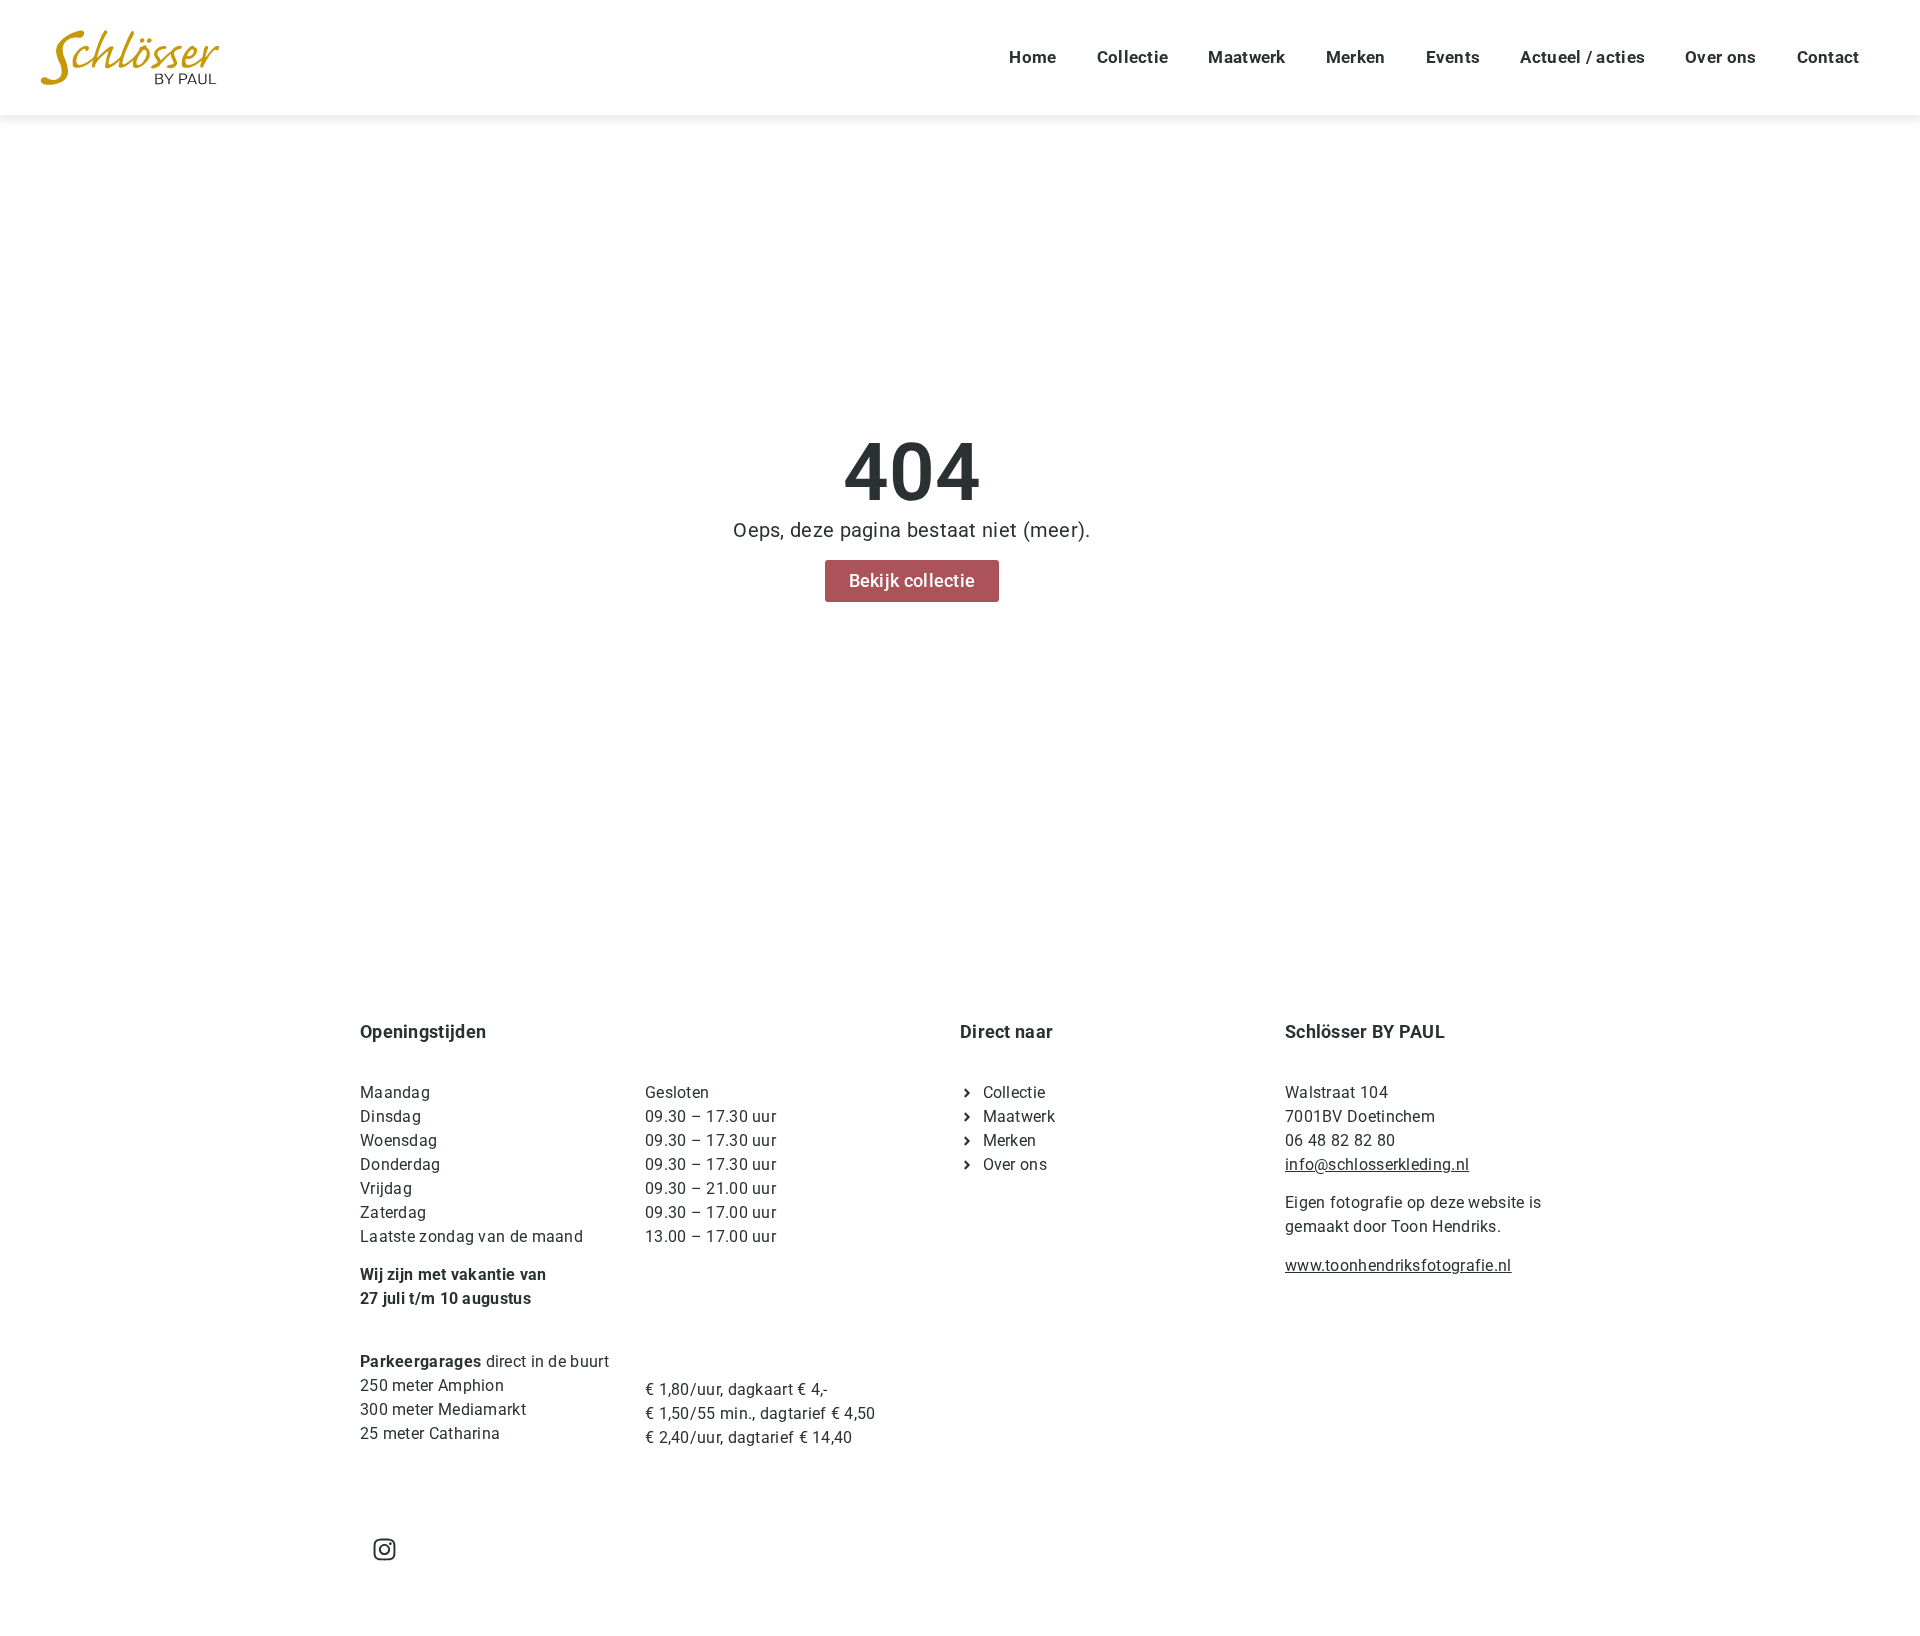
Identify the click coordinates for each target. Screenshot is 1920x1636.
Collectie (1133, 57)
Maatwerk (1246, 57)
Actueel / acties (1582, 57)
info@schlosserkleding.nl (1377, 1164)
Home (1032, 57)
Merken (1356, 57)
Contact (1828, 57)
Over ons (1720, 57)
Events (1453, 57)
